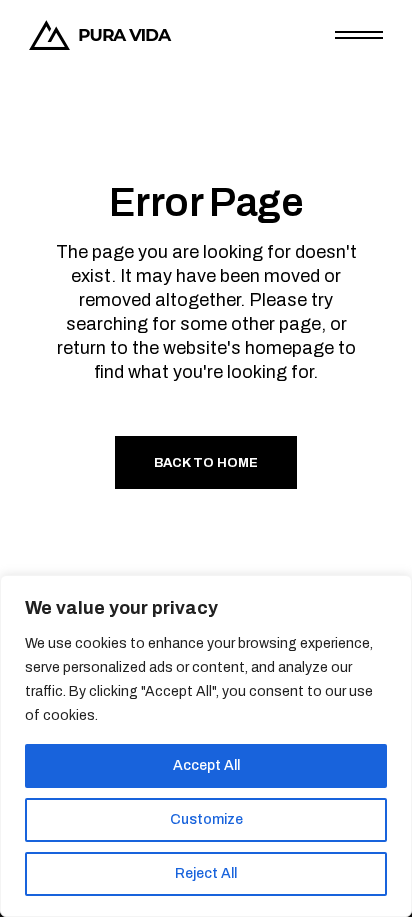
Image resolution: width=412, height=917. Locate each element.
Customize (206, 819)
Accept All (206, 765)
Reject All (206, 873)
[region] (206, 746)
